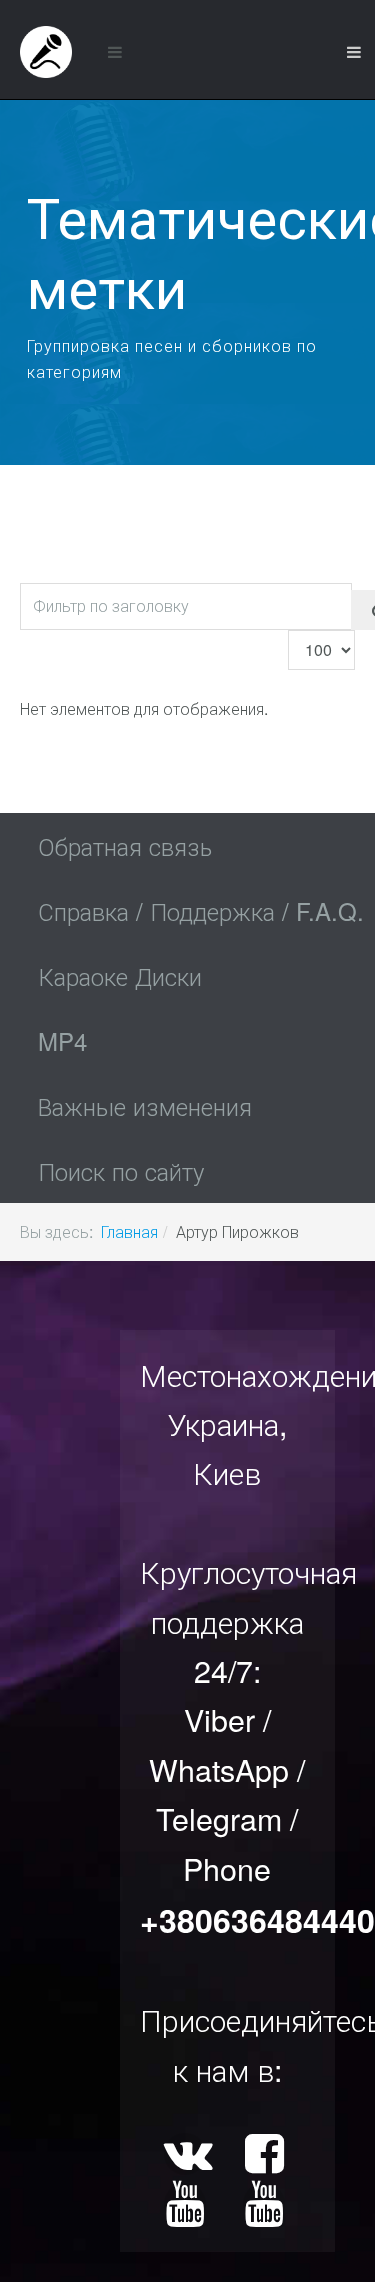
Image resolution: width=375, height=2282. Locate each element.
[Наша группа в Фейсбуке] (266, 2157)
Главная (129, 1231)
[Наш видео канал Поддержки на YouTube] (266, 2207)
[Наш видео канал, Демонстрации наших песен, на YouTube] (187, 2207)
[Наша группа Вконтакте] (187, 2157)
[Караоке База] (46, 52)
